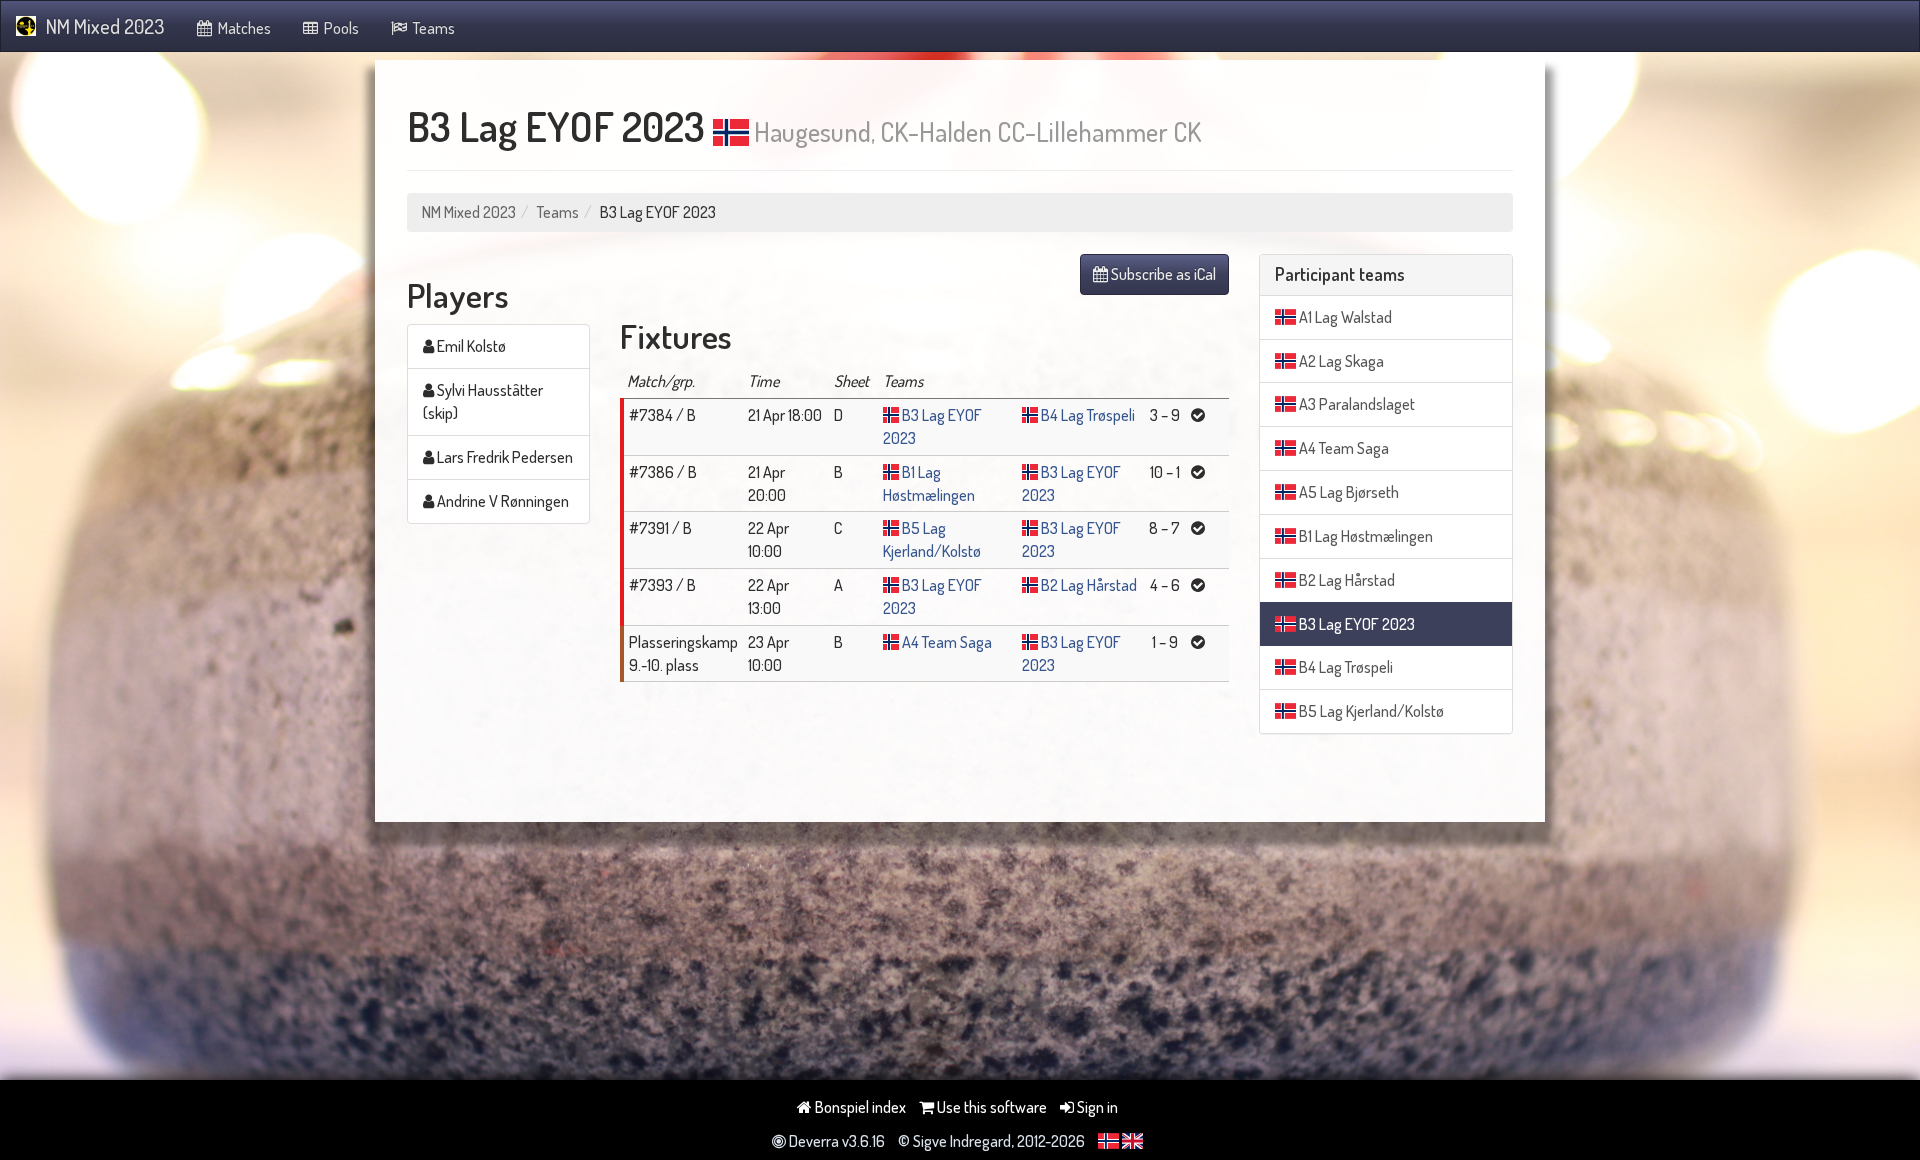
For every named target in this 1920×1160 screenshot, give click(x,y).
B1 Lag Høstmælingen (1364, 536)
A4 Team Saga (947, 642)
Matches (243, 28)
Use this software (990, 1107)
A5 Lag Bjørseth (1347, 492)
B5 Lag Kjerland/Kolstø (1370, 711)
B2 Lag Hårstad (1089, 585)
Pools (340, 28)
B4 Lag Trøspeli (1088, 415)
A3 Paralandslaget (1355, 404)
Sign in (1096, 1107)
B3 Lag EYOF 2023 (1355, 624)
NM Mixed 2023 (105, 26)
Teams (432, 28)
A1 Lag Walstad (1344, 317)
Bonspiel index (859, 1107)
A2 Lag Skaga (1340, 361)
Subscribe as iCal (1162, 274)
